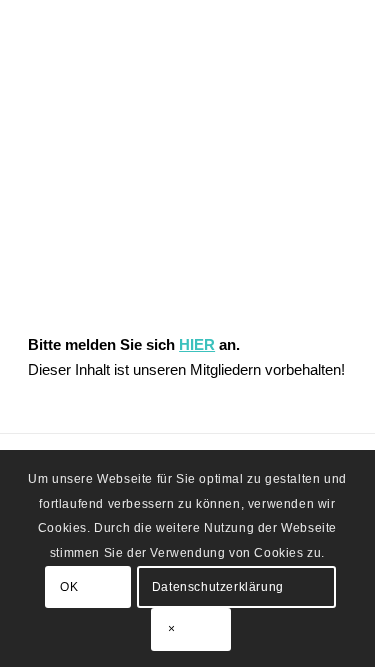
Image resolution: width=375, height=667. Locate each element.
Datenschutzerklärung (218, 587)
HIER (197, 344)
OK (69, 587)
